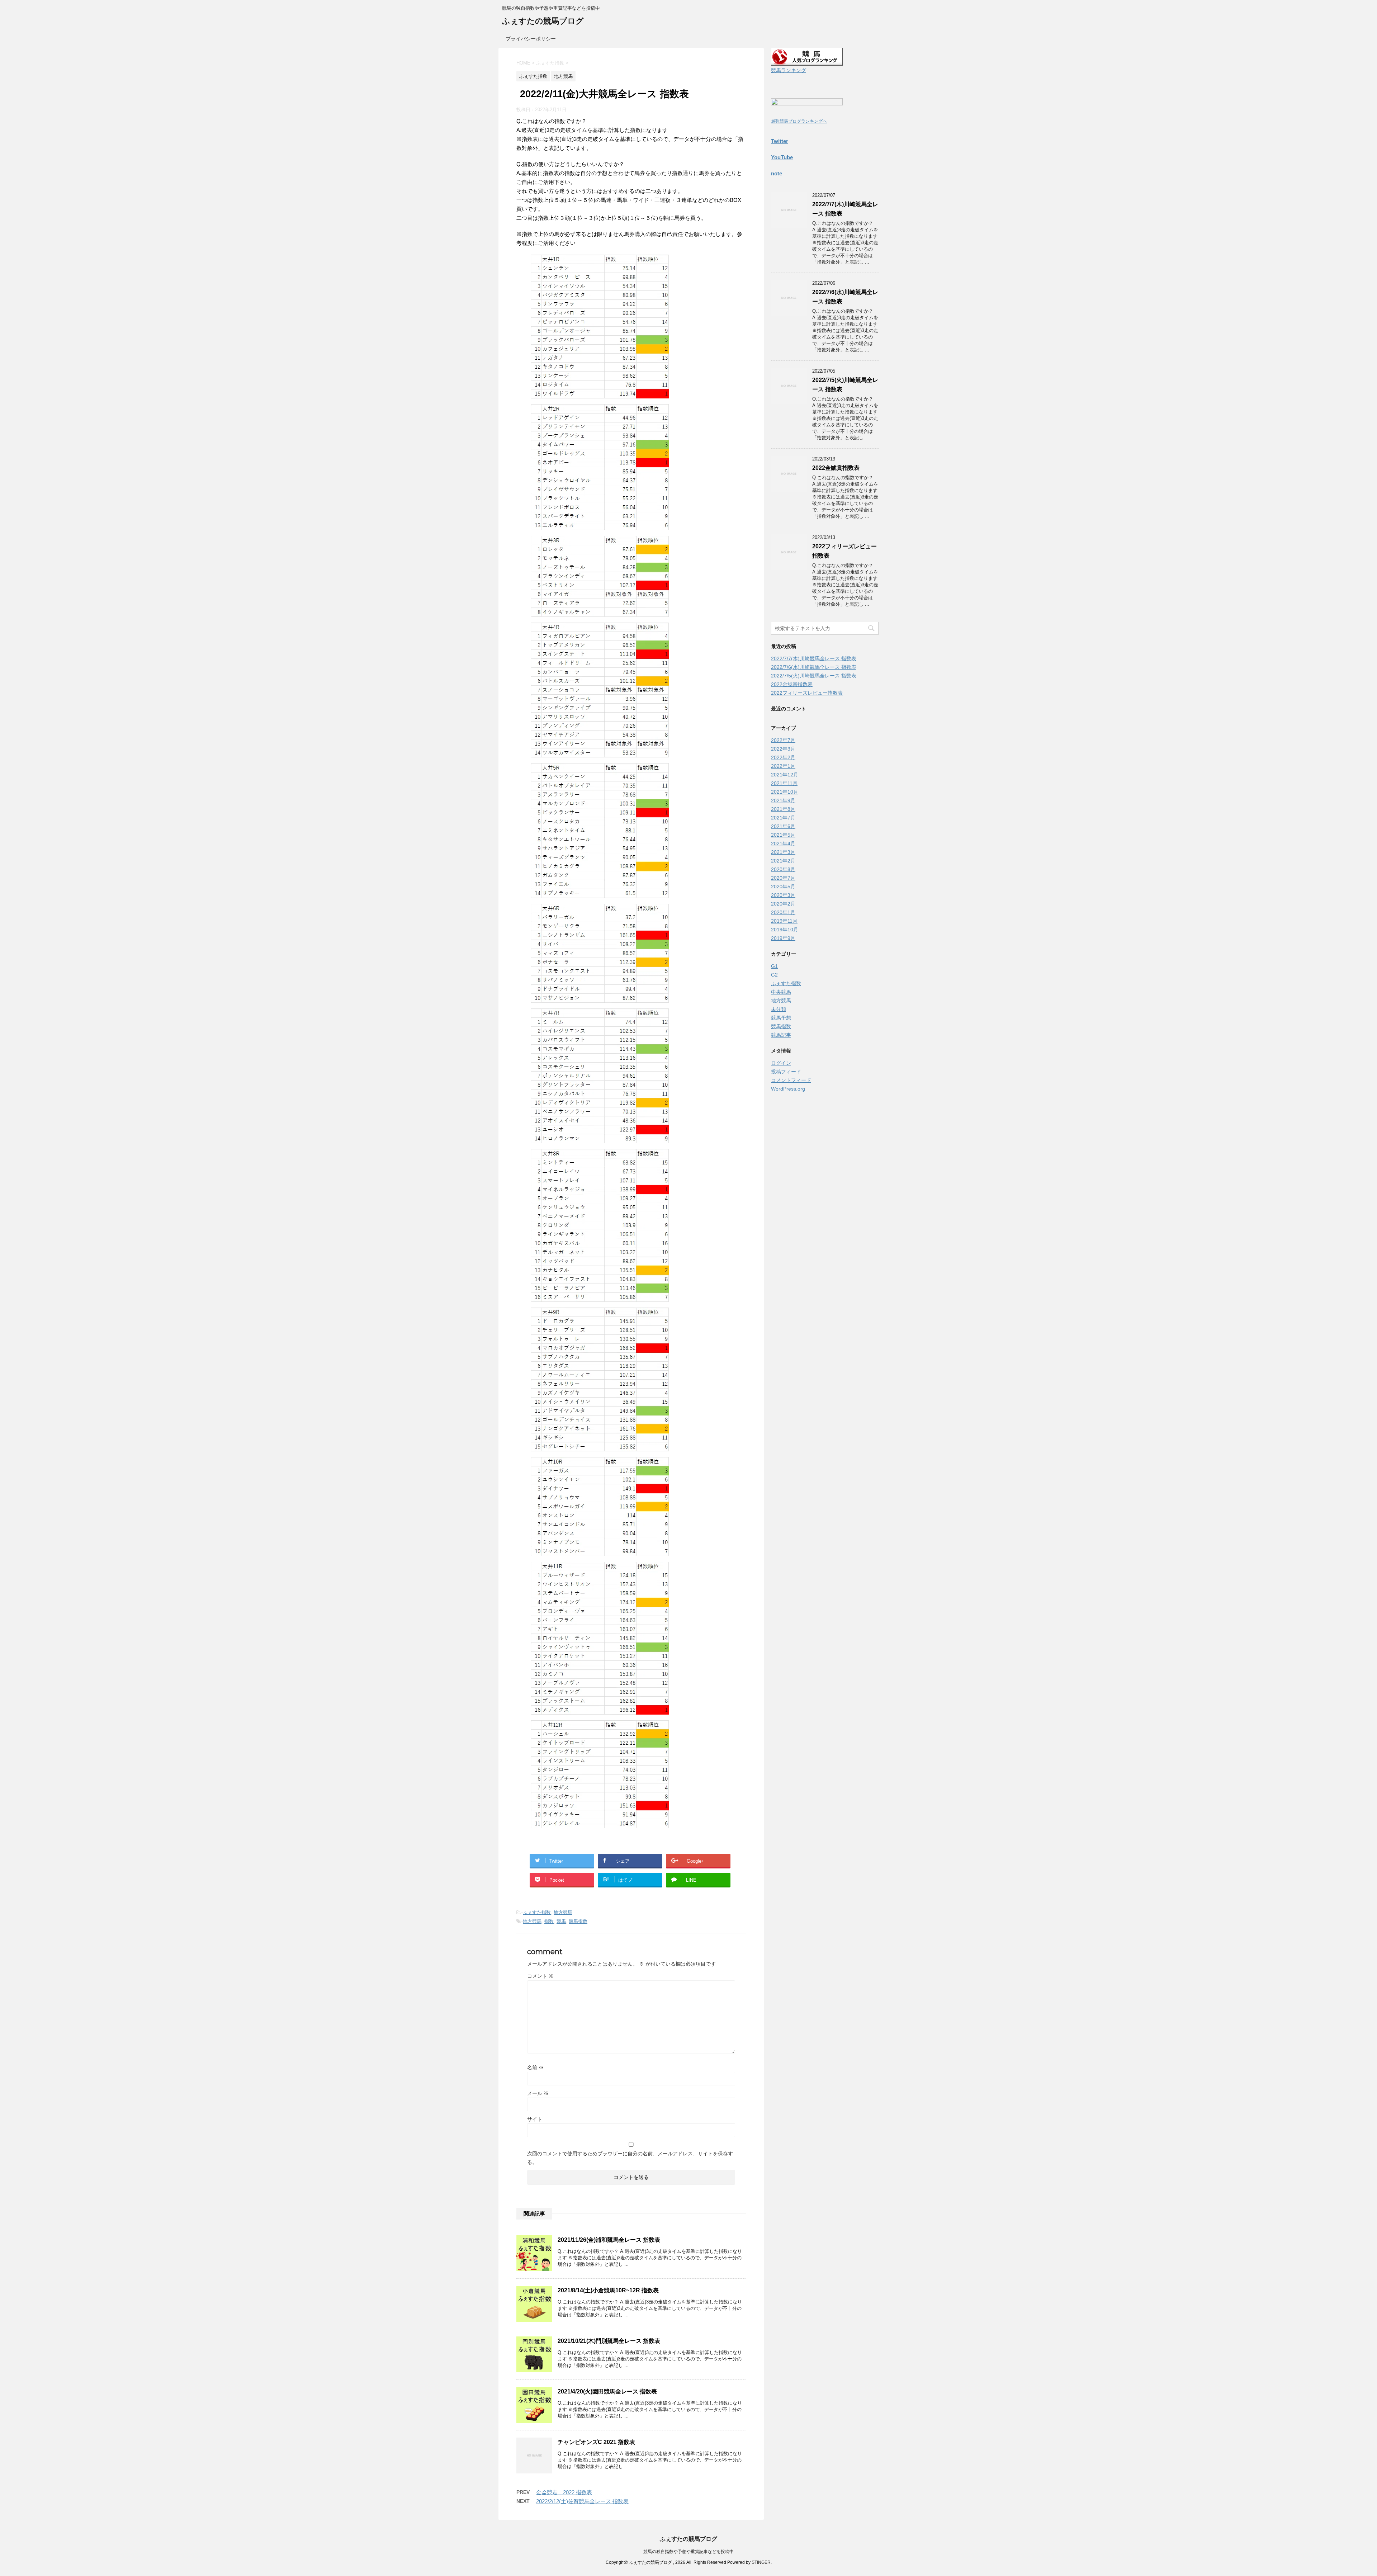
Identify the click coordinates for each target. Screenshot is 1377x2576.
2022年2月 (783, 757)
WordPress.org (788, 1089)
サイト (535, 2119)
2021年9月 (783, 800)
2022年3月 (783, 749)
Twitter (780, 141)
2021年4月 (783, 843)
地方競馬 (563, 1912)
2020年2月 (783, 904)
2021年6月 (783, 826)
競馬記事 (781, 1035)
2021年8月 (783, 809)
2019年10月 (785, 930)
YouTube (782, 157)
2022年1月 (783, 766)
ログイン (781, 1063)
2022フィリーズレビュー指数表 (807, 693)
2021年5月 (783, 835)
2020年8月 (783, 869)
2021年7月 (783, 818)
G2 (774, 975)
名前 (535, 2067)
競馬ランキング (789, 70)
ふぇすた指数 (537, 1912)
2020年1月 (783, 912)
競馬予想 (781, 1018)
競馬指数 (578, 1921)
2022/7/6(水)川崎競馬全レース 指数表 (814, 667)
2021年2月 (783, 861)
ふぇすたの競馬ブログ (543, 21)
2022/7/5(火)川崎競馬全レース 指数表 (814, 676)
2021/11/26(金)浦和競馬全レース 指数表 (609, 2240)
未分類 (779, 1009)
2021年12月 (785, 775)
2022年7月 (783, 740)
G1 (774, 966)
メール (538, 2093)
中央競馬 (781, 992)
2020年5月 (783, 887)
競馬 (561, 1921)
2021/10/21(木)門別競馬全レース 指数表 (609, 2341)
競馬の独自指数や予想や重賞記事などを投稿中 (688, 2552)
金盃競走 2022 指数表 (564, 2492)
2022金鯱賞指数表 (836, 468)
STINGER (761, 2562)
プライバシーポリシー (531, 39)
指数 (549, 1921)
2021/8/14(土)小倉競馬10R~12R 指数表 (608, 2290)
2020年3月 (783, 895)
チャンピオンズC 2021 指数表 (596, 2442)
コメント (540, 1976)
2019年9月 (783, 938)
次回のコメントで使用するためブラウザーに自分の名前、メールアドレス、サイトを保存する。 (630, 2158)
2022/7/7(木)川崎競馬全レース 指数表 (814, 658)
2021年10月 (785, 792)
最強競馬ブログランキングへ (799, 121)
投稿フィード (786, 1072)
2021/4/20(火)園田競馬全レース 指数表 (607, 2391)
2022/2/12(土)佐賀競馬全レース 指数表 (582, 2501)
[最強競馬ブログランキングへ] (807, 112)
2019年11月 (784, 921)
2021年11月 (784, 783)
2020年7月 (783, 878)
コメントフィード (791, 1080)
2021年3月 (783, 852)
